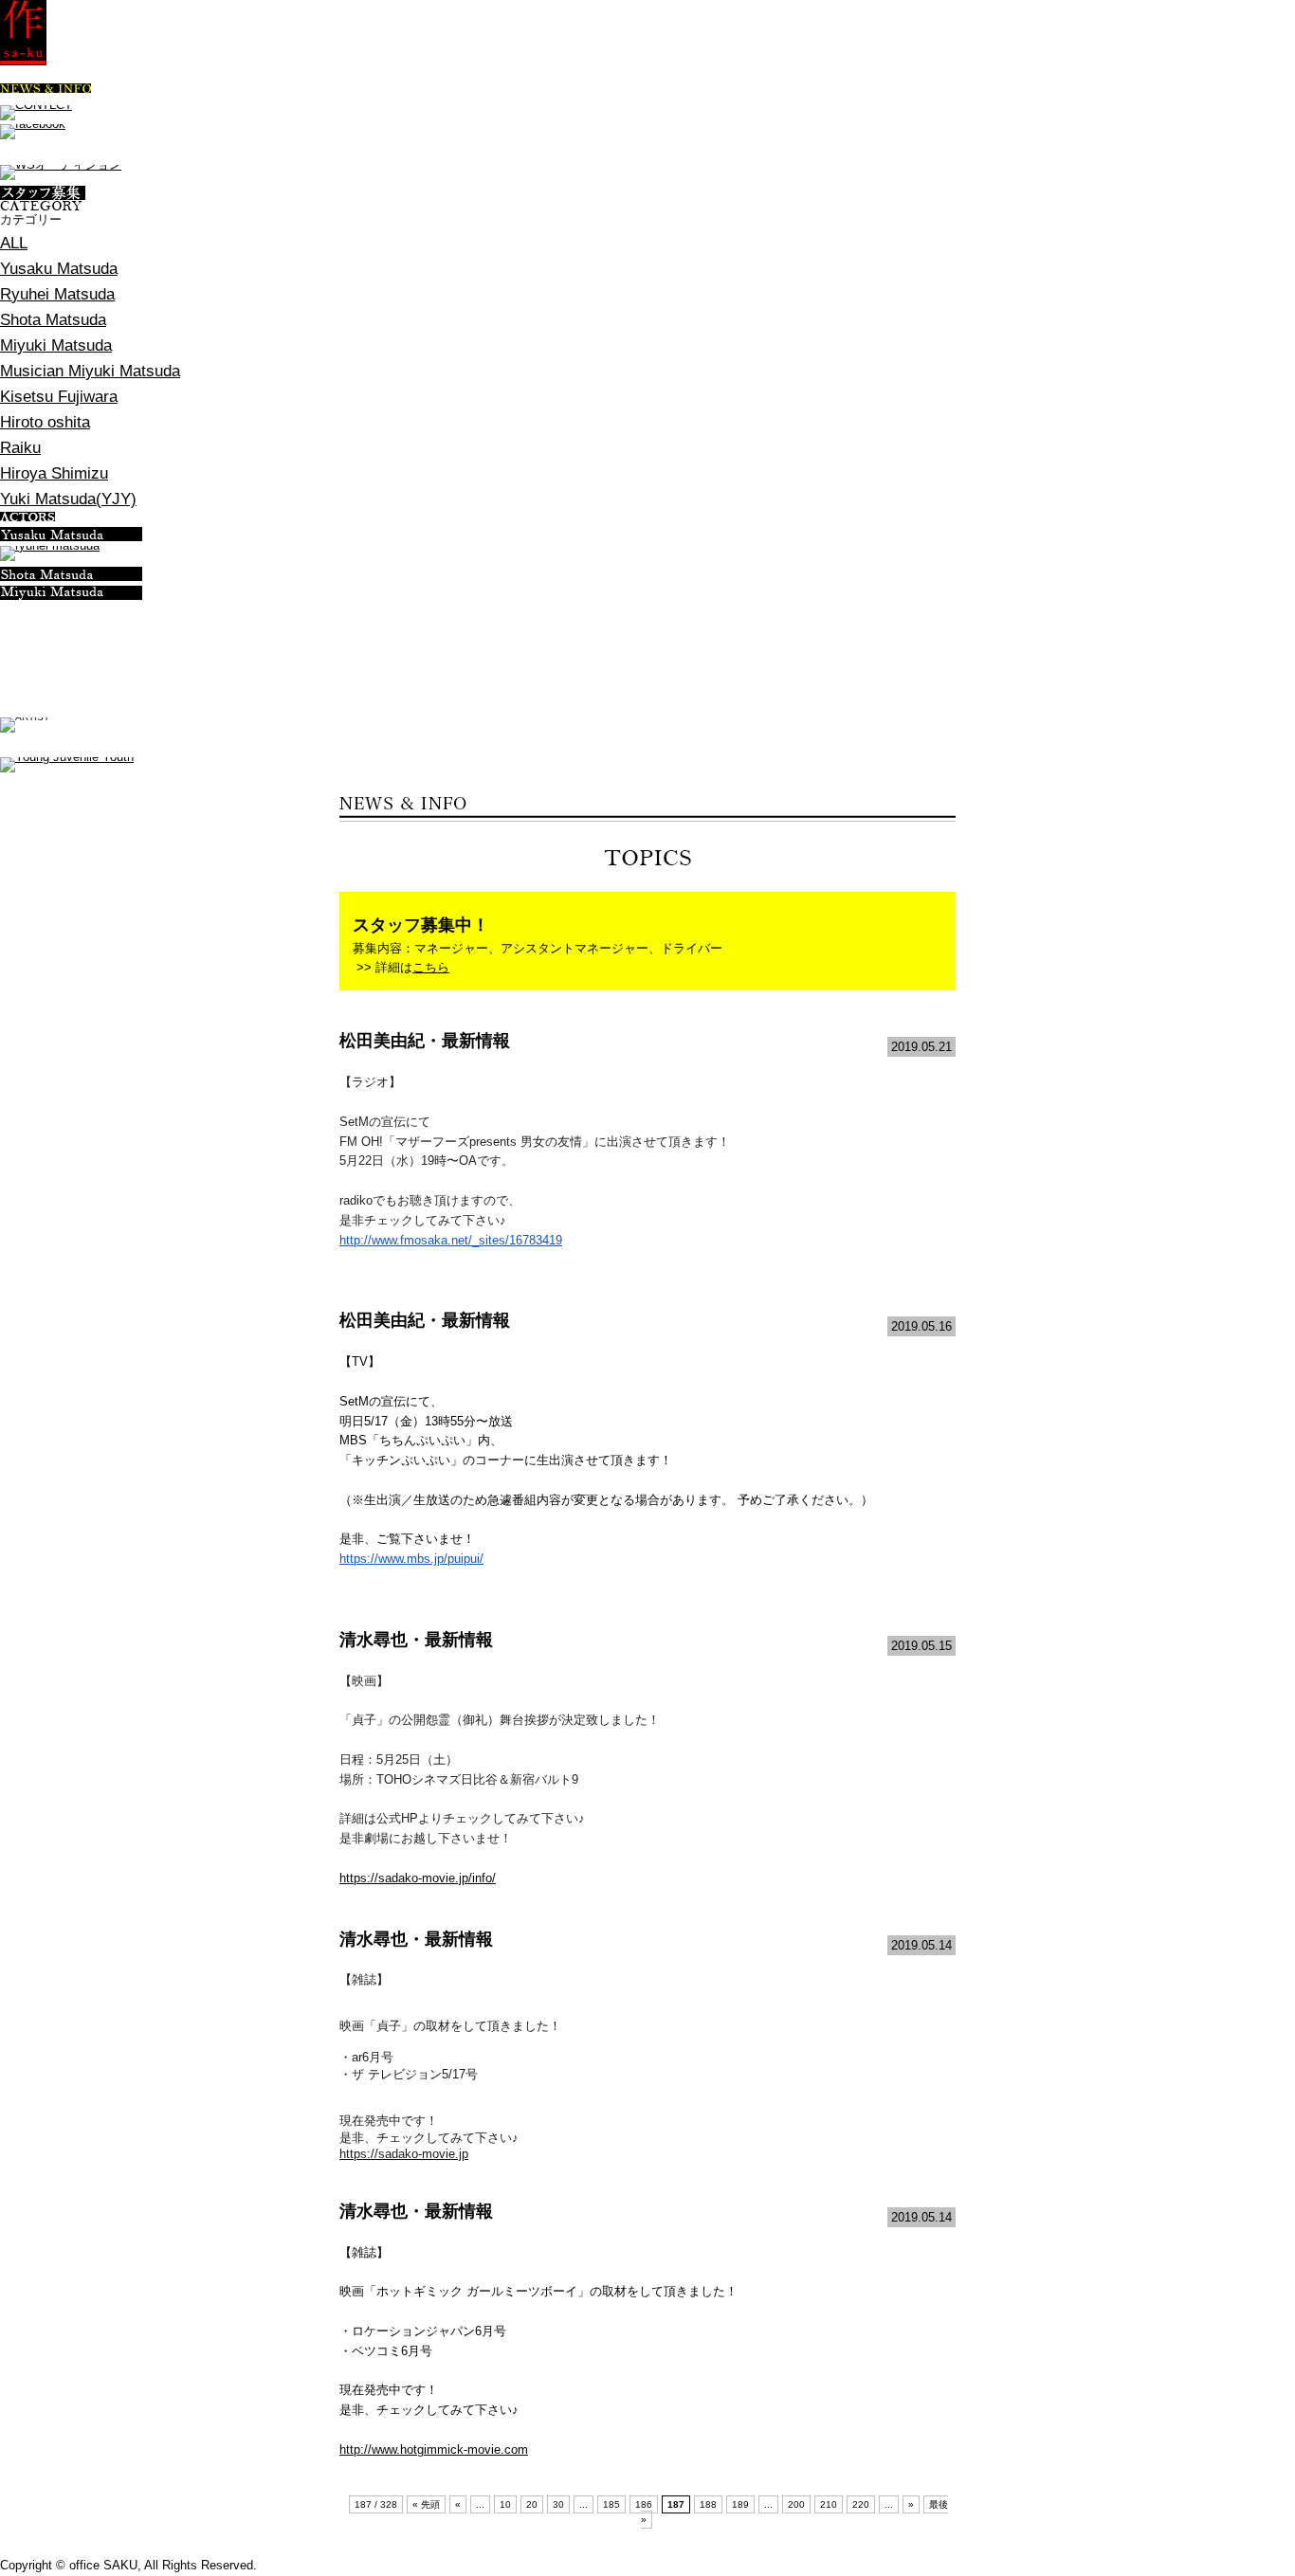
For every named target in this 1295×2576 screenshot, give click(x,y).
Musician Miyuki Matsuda (90, 371)
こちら (431, 967)
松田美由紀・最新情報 (425, 1041)
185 (611, 2504)
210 (829, 2504)
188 (708, 2504)
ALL (14, 243)
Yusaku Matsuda (59, 269)
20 (532, 2504)
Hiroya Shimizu (54, 473)
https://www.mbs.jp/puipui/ (411, 1559)
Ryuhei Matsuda (57, 294)
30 (558, 2504)
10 (505, 2504)
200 (796, 2504)
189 (740, 2504)
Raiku (20, 448)
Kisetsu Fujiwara (59, 397)
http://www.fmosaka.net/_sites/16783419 (451, 1240)
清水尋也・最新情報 (416, 1640)
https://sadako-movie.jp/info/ (418, 1878)
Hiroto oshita (45, 422)
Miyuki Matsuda (56, 345)
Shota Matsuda (53, 320)
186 (644, 2504)
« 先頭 (426, 2504)
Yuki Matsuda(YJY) (68, 499)
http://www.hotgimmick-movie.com (434, 2449)
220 (861, 2504)
